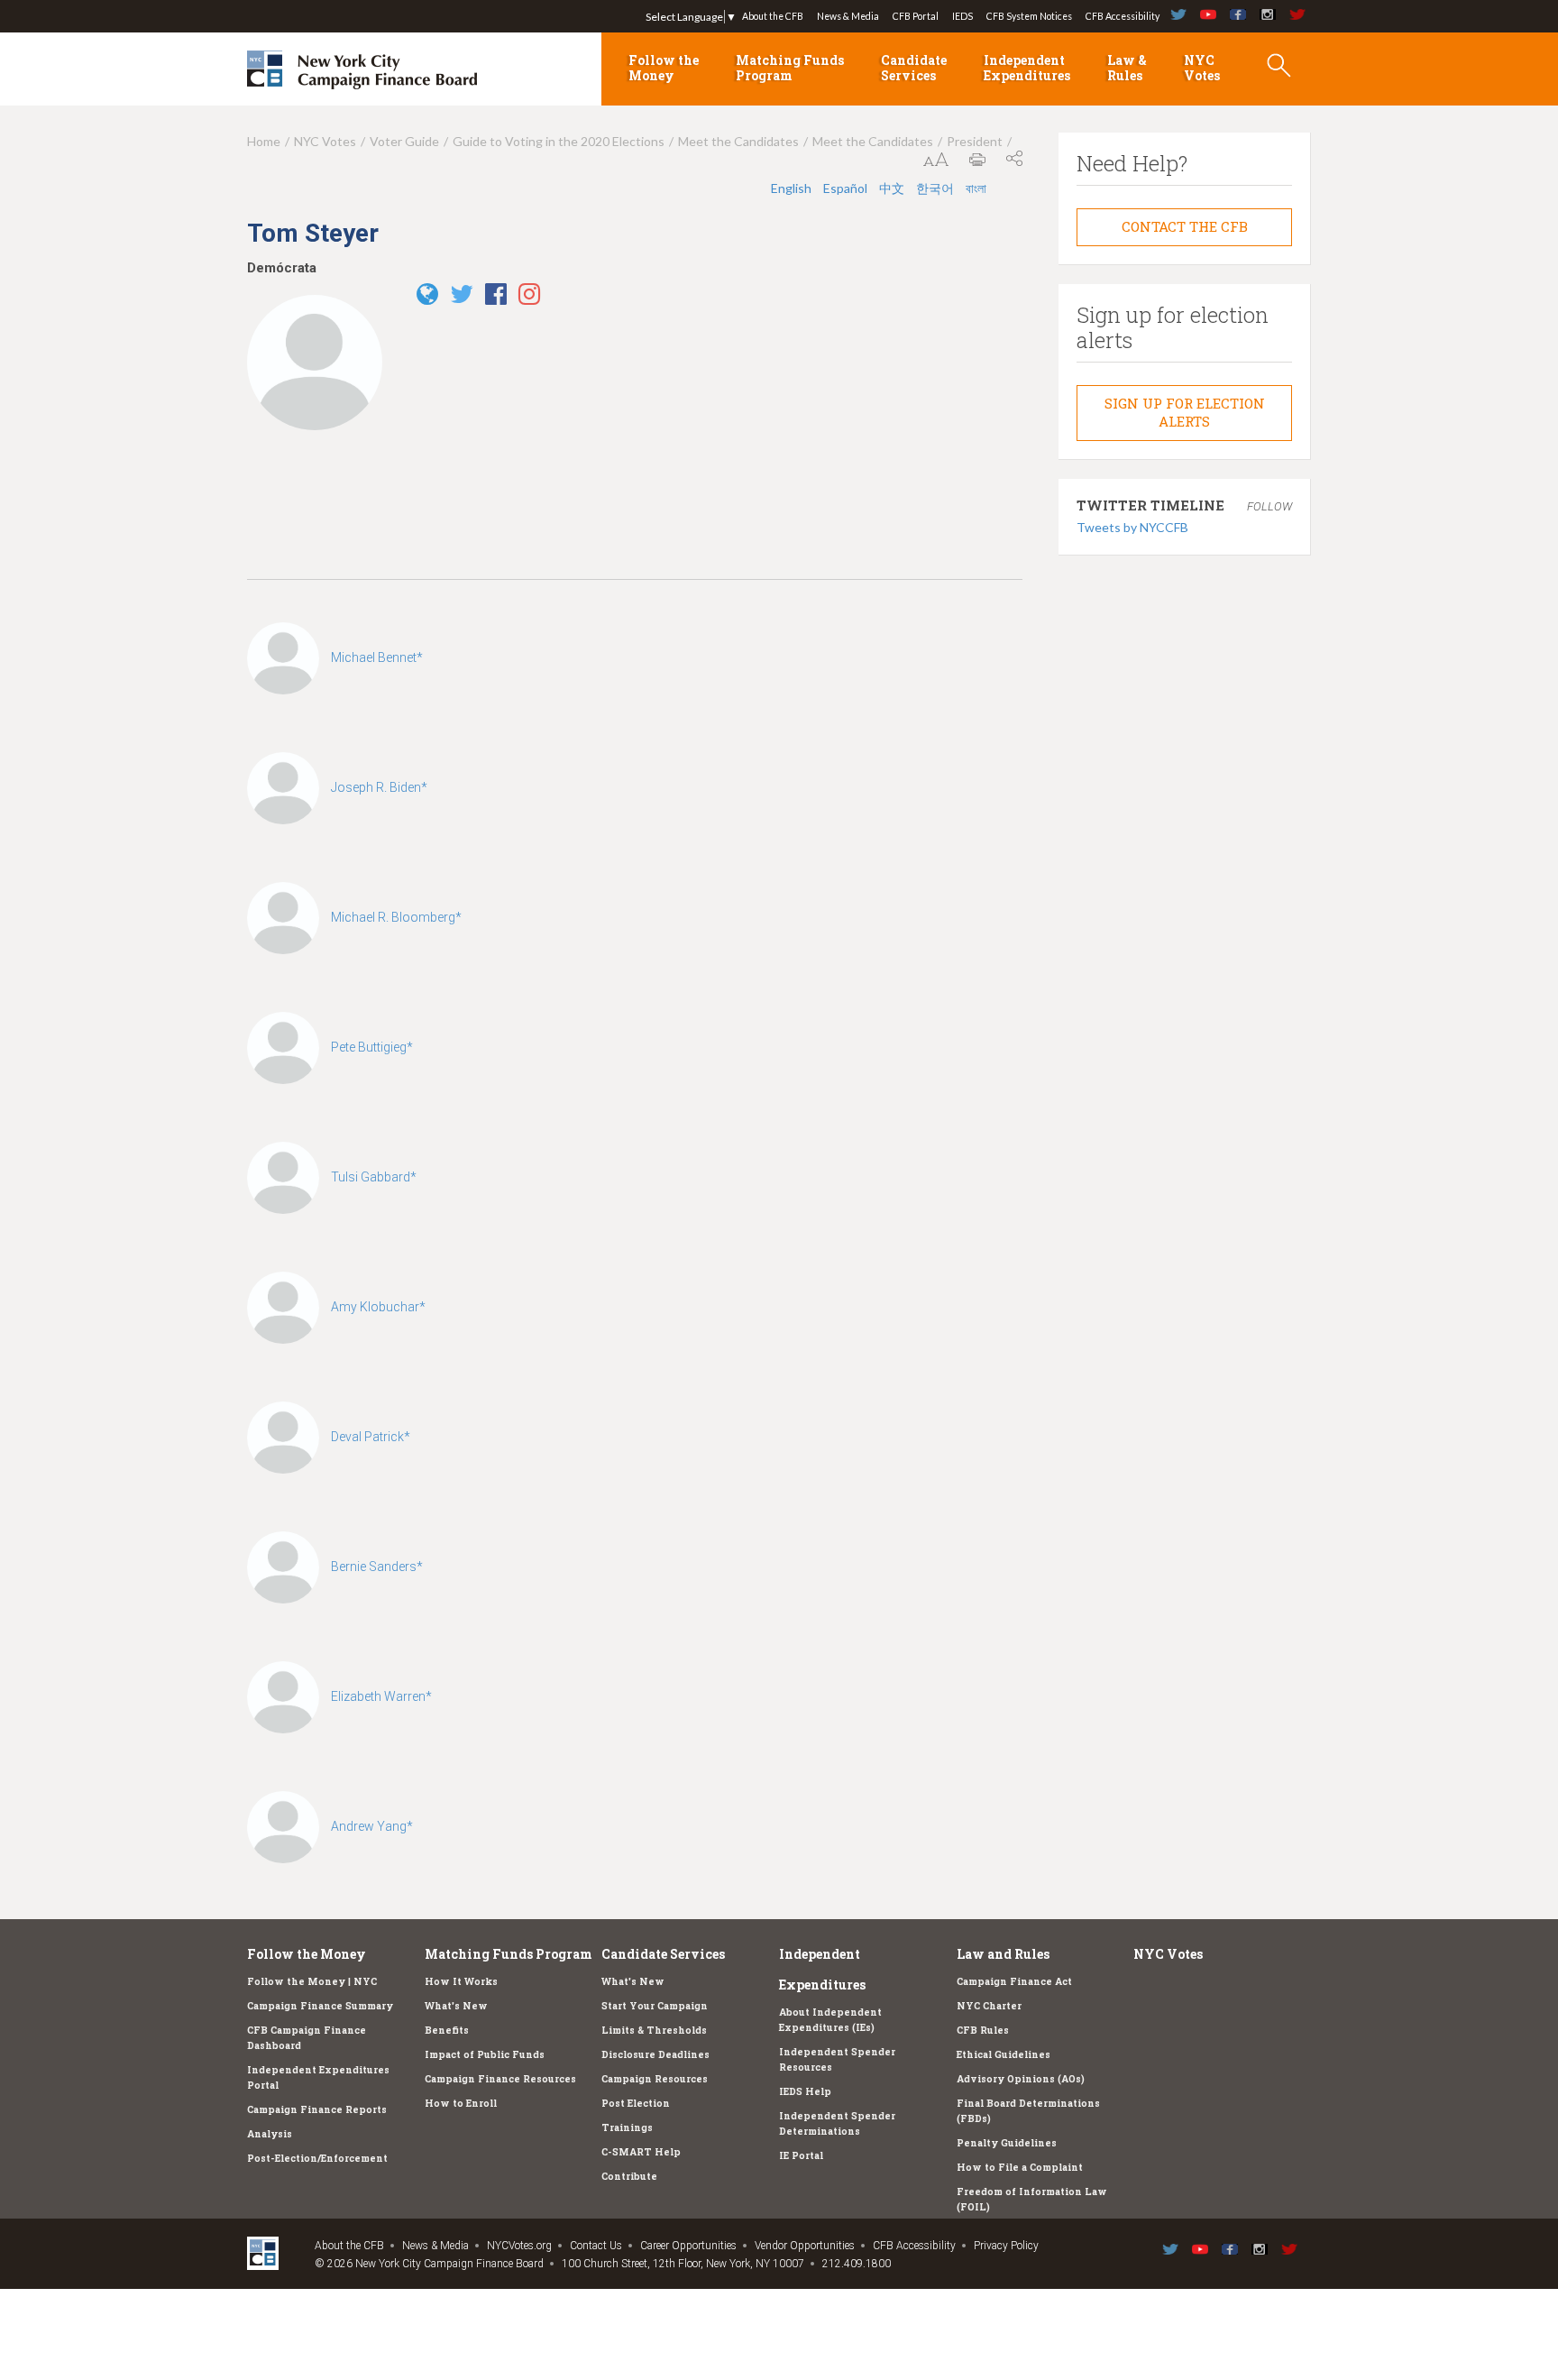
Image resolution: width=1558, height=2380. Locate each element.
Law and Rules (1003, 1954)
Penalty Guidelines (1007, 2143)
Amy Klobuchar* (378, 1307)
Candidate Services (914, 68)
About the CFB (773, 16)
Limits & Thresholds (654, 2030)
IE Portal (801, 2155)
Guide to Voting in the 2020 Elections (559, 141)
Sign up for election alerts (1185, 412)
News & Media (848, 16)
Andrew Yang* (372, 1826)
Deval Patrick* (371, 1437)
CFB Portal (916, 16)
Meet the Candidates (738, 141)
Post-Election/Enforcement (317, 2158)
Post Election (636, 2103)
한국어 (935, 188)
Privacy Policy (1006, 2246)
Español (845, 188)
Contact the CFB (1185, 226)
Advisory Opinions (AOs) (1021, 2079)
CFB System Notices (1029, 16)
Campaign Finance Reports (317, 2109)
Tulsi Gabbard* (374, 1177)
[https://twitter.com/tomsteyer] (466, 299)
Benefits (447, 2030)
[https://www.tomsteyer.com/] (432, 299)
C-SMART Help (641, 2152)
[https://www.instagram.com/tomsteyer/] (534, 299)
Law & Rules (1127, 68)
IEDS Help (805, 2091)
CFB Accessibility (1123, 16)
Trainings (627, 2127)
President (975, 141)
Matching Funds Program (790, 68)
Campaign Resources (655, 2079)
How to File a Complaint (1020, 2167)
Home (264, 141)
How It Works (461, 1981)
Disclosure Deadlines (655, 2054)
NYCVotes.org (519, 2246)
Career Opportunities (688, 2246)
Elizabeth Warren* (381, 1696)
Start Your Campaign (655, 2006)
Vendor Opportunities (805, 2246)
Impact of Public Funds (485, 2054)
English (791, 188)
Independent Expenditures (1027, 68)
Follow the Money (664, 68)
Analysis (270, 2134)
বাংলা (976, 188)
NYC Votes (1202, 68)
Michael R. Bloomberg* (396, 917)
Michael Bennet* (377, 657)
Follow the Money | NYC (312, 1981)
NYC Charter (989, 2006)
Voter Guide (404, 141)
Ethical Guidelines (1004, 2054)
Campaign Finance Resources (500, 2079)
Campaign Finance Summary (320, 2006)
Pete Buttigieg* (372, 1047)
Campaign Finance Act (1014, 1981)
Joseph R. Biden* (379, 787)
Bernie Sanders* (377, 1567)
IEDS (962, 16)
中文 (892, 188)
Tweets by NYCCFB (1132, 527)
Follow (1269, 506)
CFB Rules (983, 2030)
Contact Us (596, 2246)
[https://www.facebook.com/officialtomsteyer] (500, 299)
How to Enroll (461, 2103)
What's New (456, 2006)
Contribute (629, 2176)
